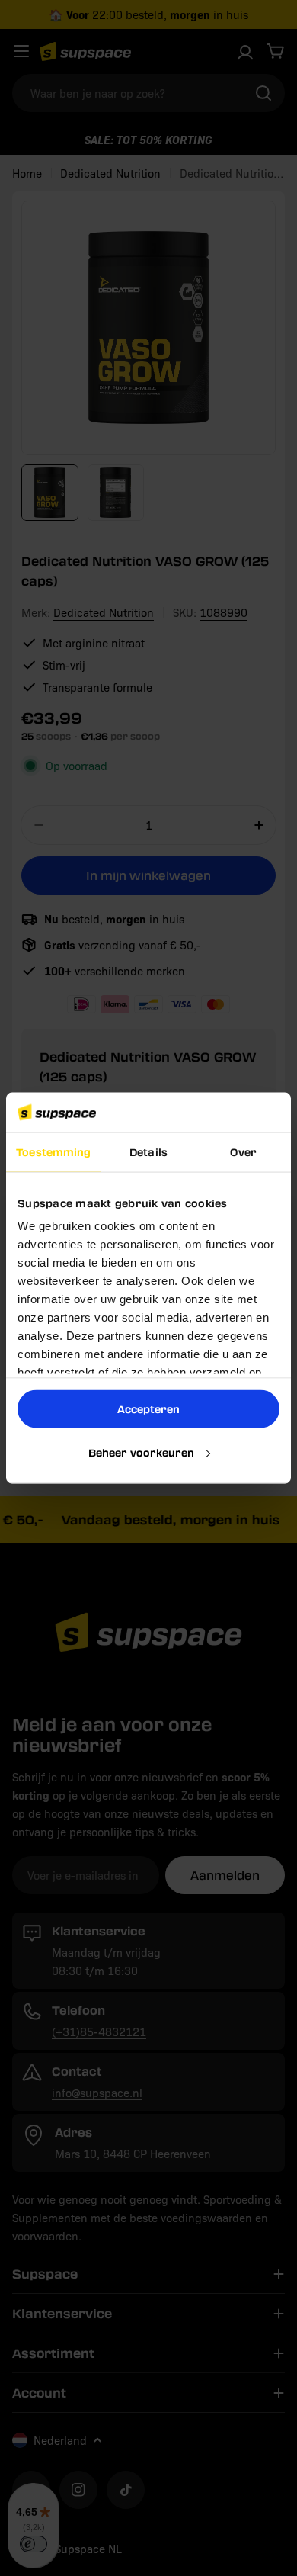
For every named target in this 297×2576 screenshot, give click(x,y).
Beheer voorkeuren (141, 1452)
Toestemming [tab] (53, 1152)
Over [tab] (243, 1152)
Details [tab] (148, 1152)
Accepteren (148, 1409)
